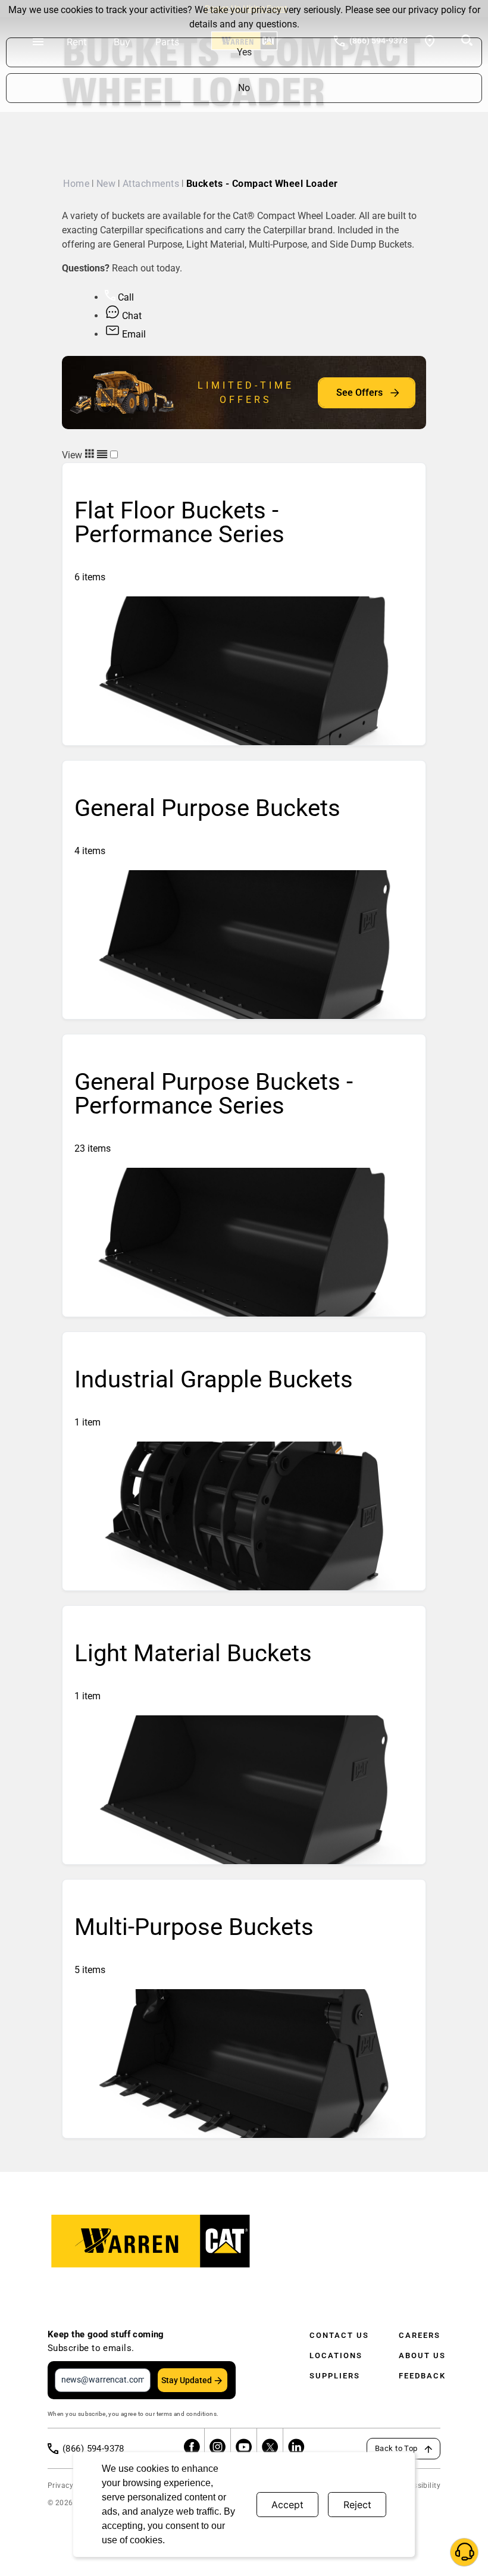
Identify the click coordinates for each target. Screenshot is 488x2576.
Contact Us (339, 2335)
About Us (422, 2355)
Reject (357, 2505)
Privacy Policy (72, 2486)
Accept (287, 2505)
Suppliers (335, 2376)
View (73, 455)
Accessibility (419, 2486)
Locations (336, 2355)
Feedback (422, 2376)
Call (125, 297)
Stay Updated (187, 2380)
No (244, 88)
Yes (244, 52)
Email (133, 334)
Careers (420, 2335)
